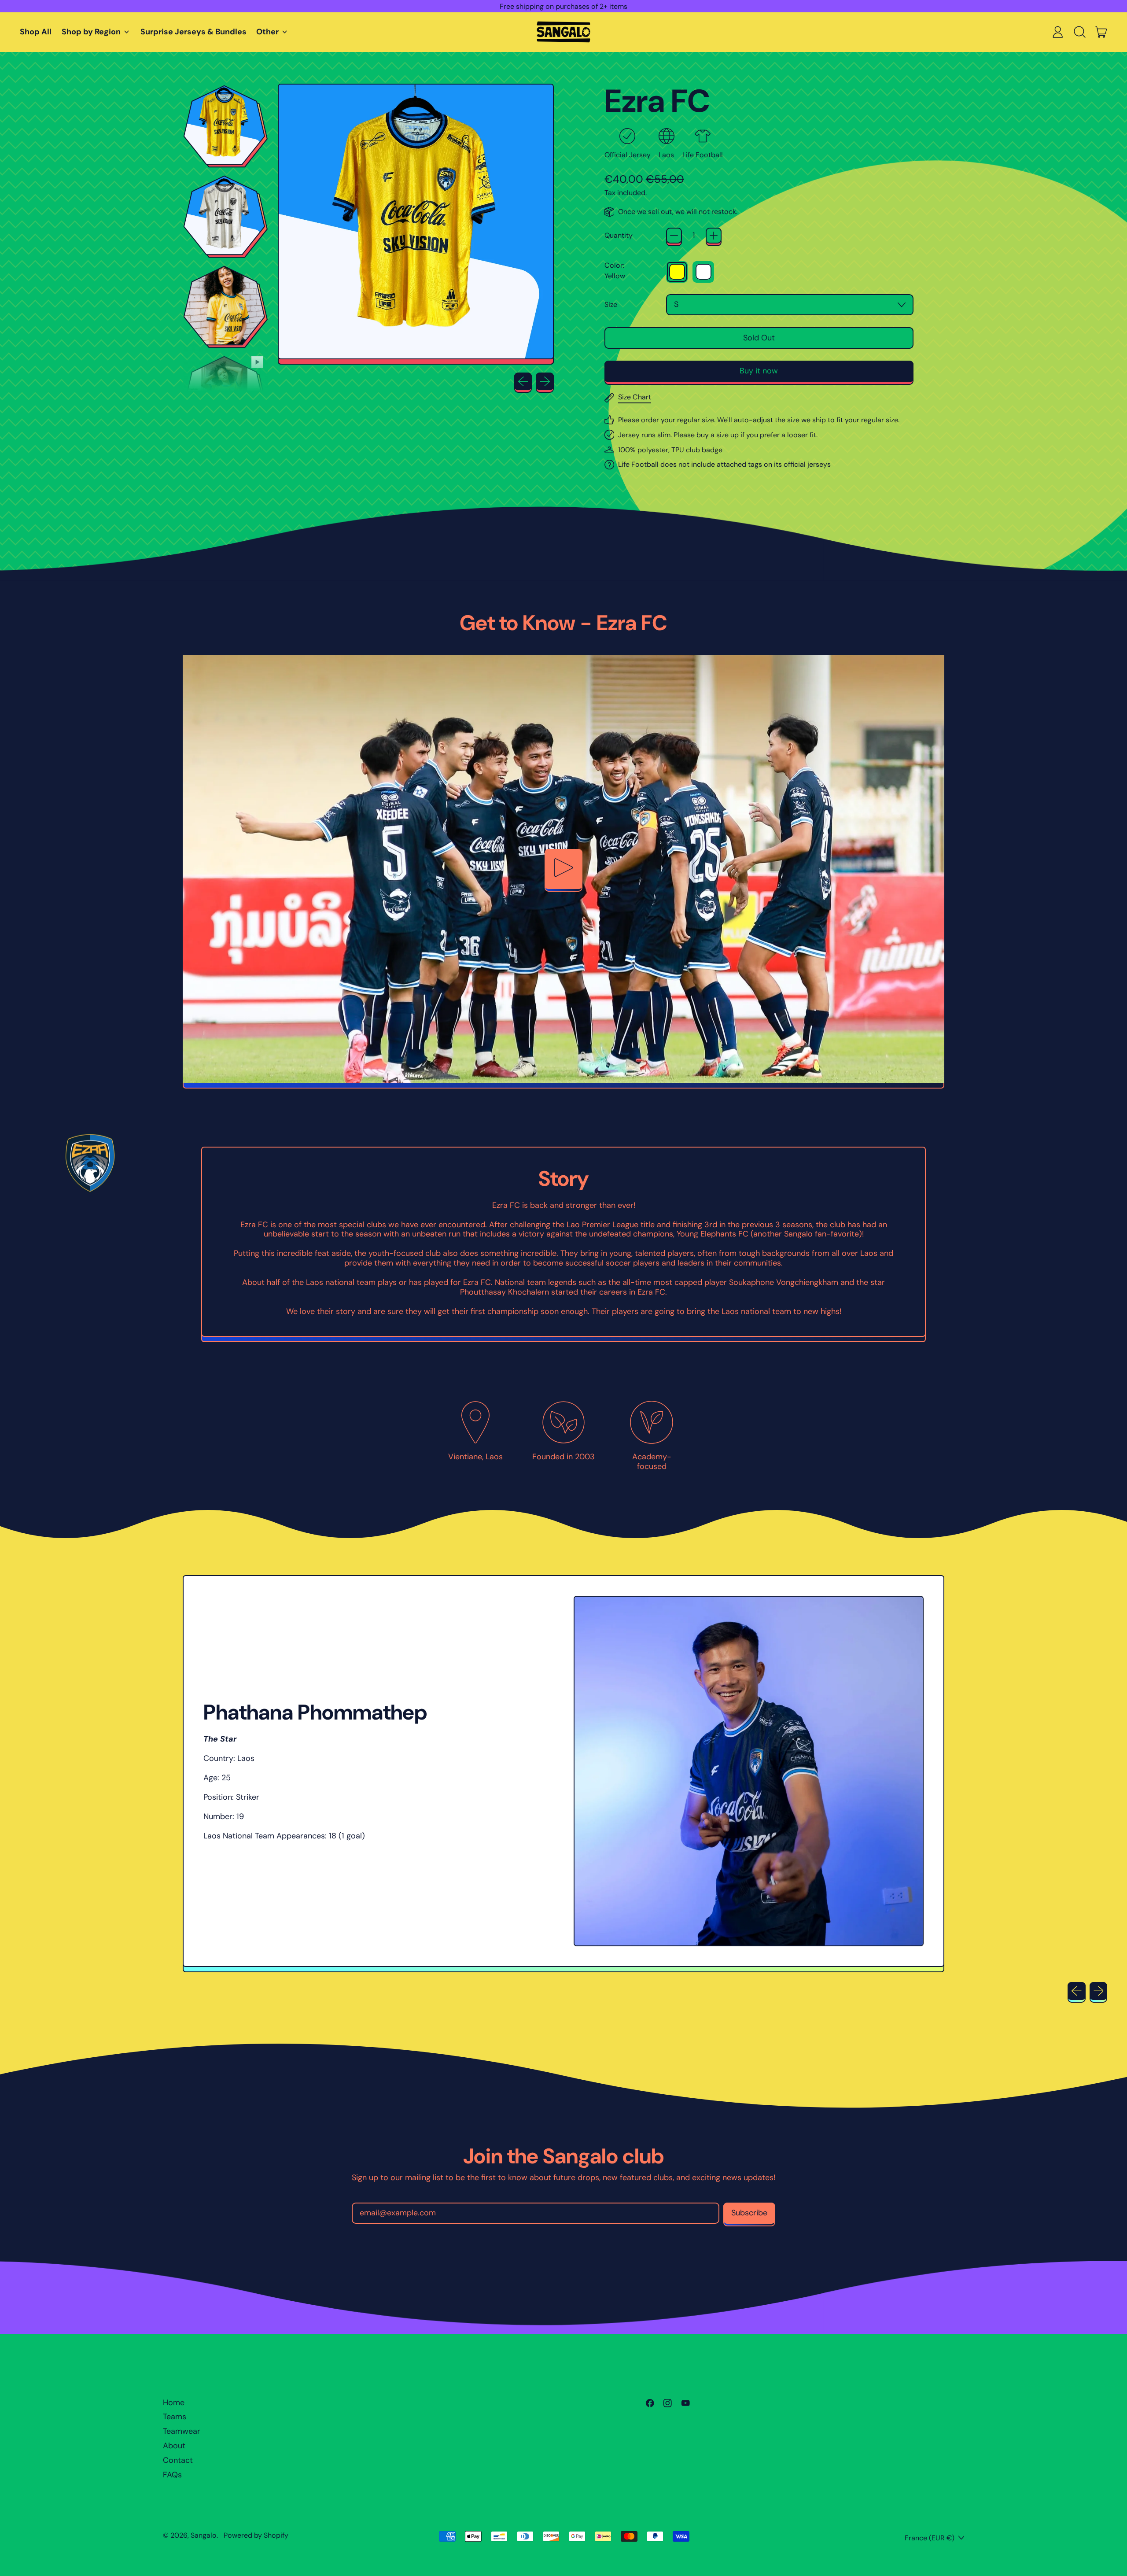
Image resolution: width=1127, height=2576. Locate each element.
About (174, 2446)
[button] (1079, 32)
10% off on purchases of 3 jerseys (563, 6)
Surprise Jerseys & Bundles (193, 32)
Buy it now (759, 371)
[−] (674, 236)
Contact (178, 2460)
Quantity (619, 235)
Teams (175, 2417)
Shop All (36, 32)
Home (174, 2403)
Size (611, 304)
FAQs (172, 2475)
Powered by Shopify (256, 2535)
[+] (714, 236)
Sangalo (204, 2535)
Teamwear (182, 2431)
